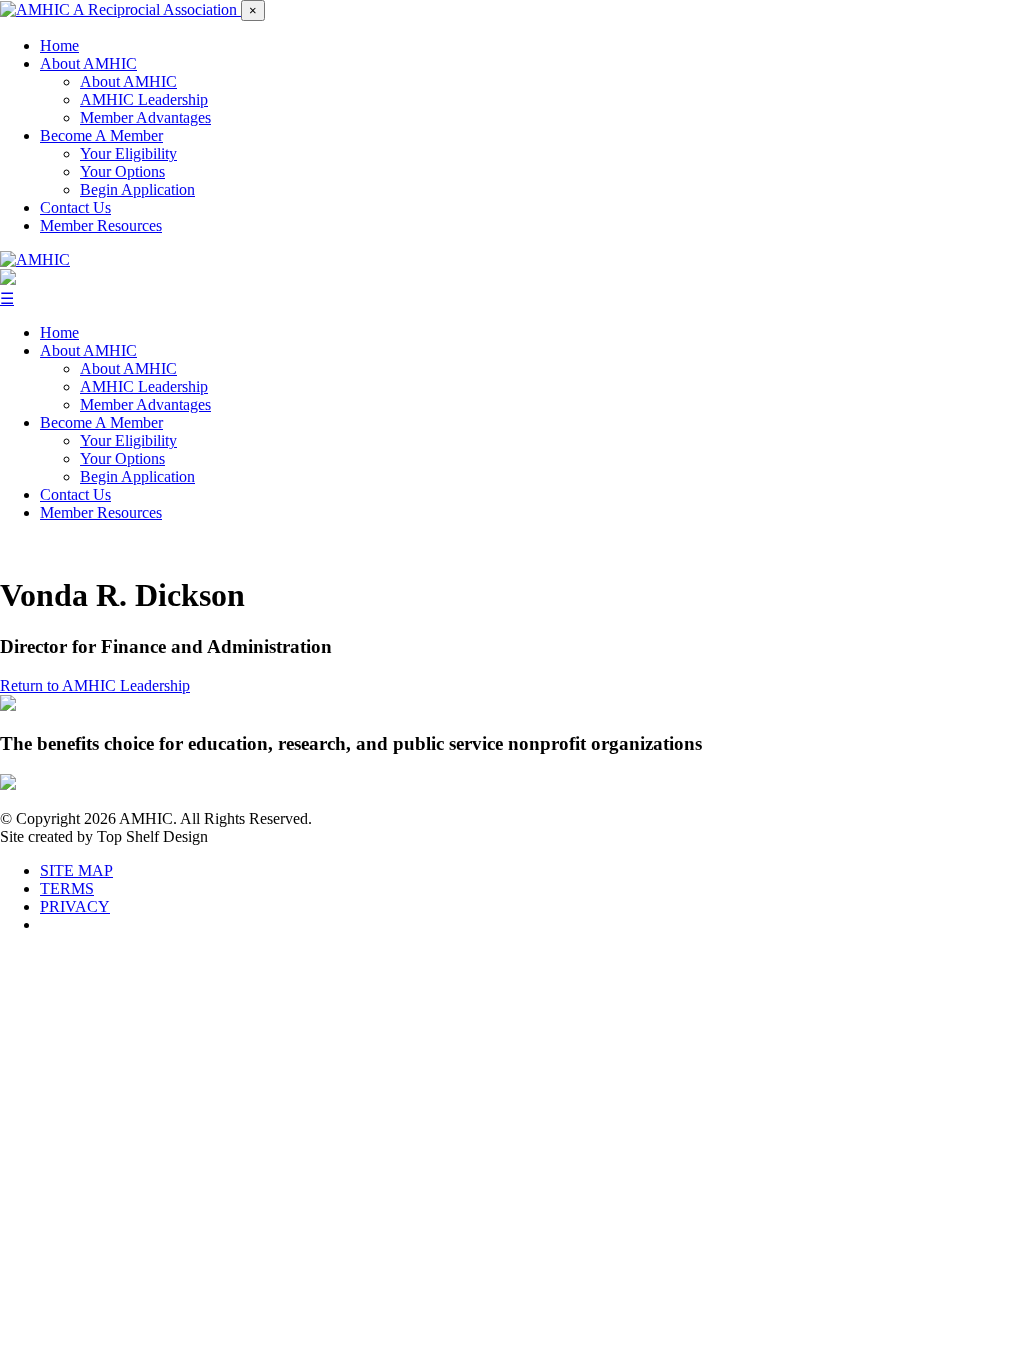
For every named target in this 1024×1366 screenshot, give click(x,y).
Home (59, 45)
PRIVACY (75, 906)
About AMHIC (88, 63)
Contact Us (75, 207)
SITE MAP (76, 870)
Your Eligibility (128, 153)
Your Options (122, 171)
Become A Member (101, 135)
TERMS (67, 888)
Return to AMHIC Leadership (95, 685)
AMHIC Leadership (144, 99)
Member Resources (101, 225)
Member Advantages (145, 117)
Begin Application (137, 189)
